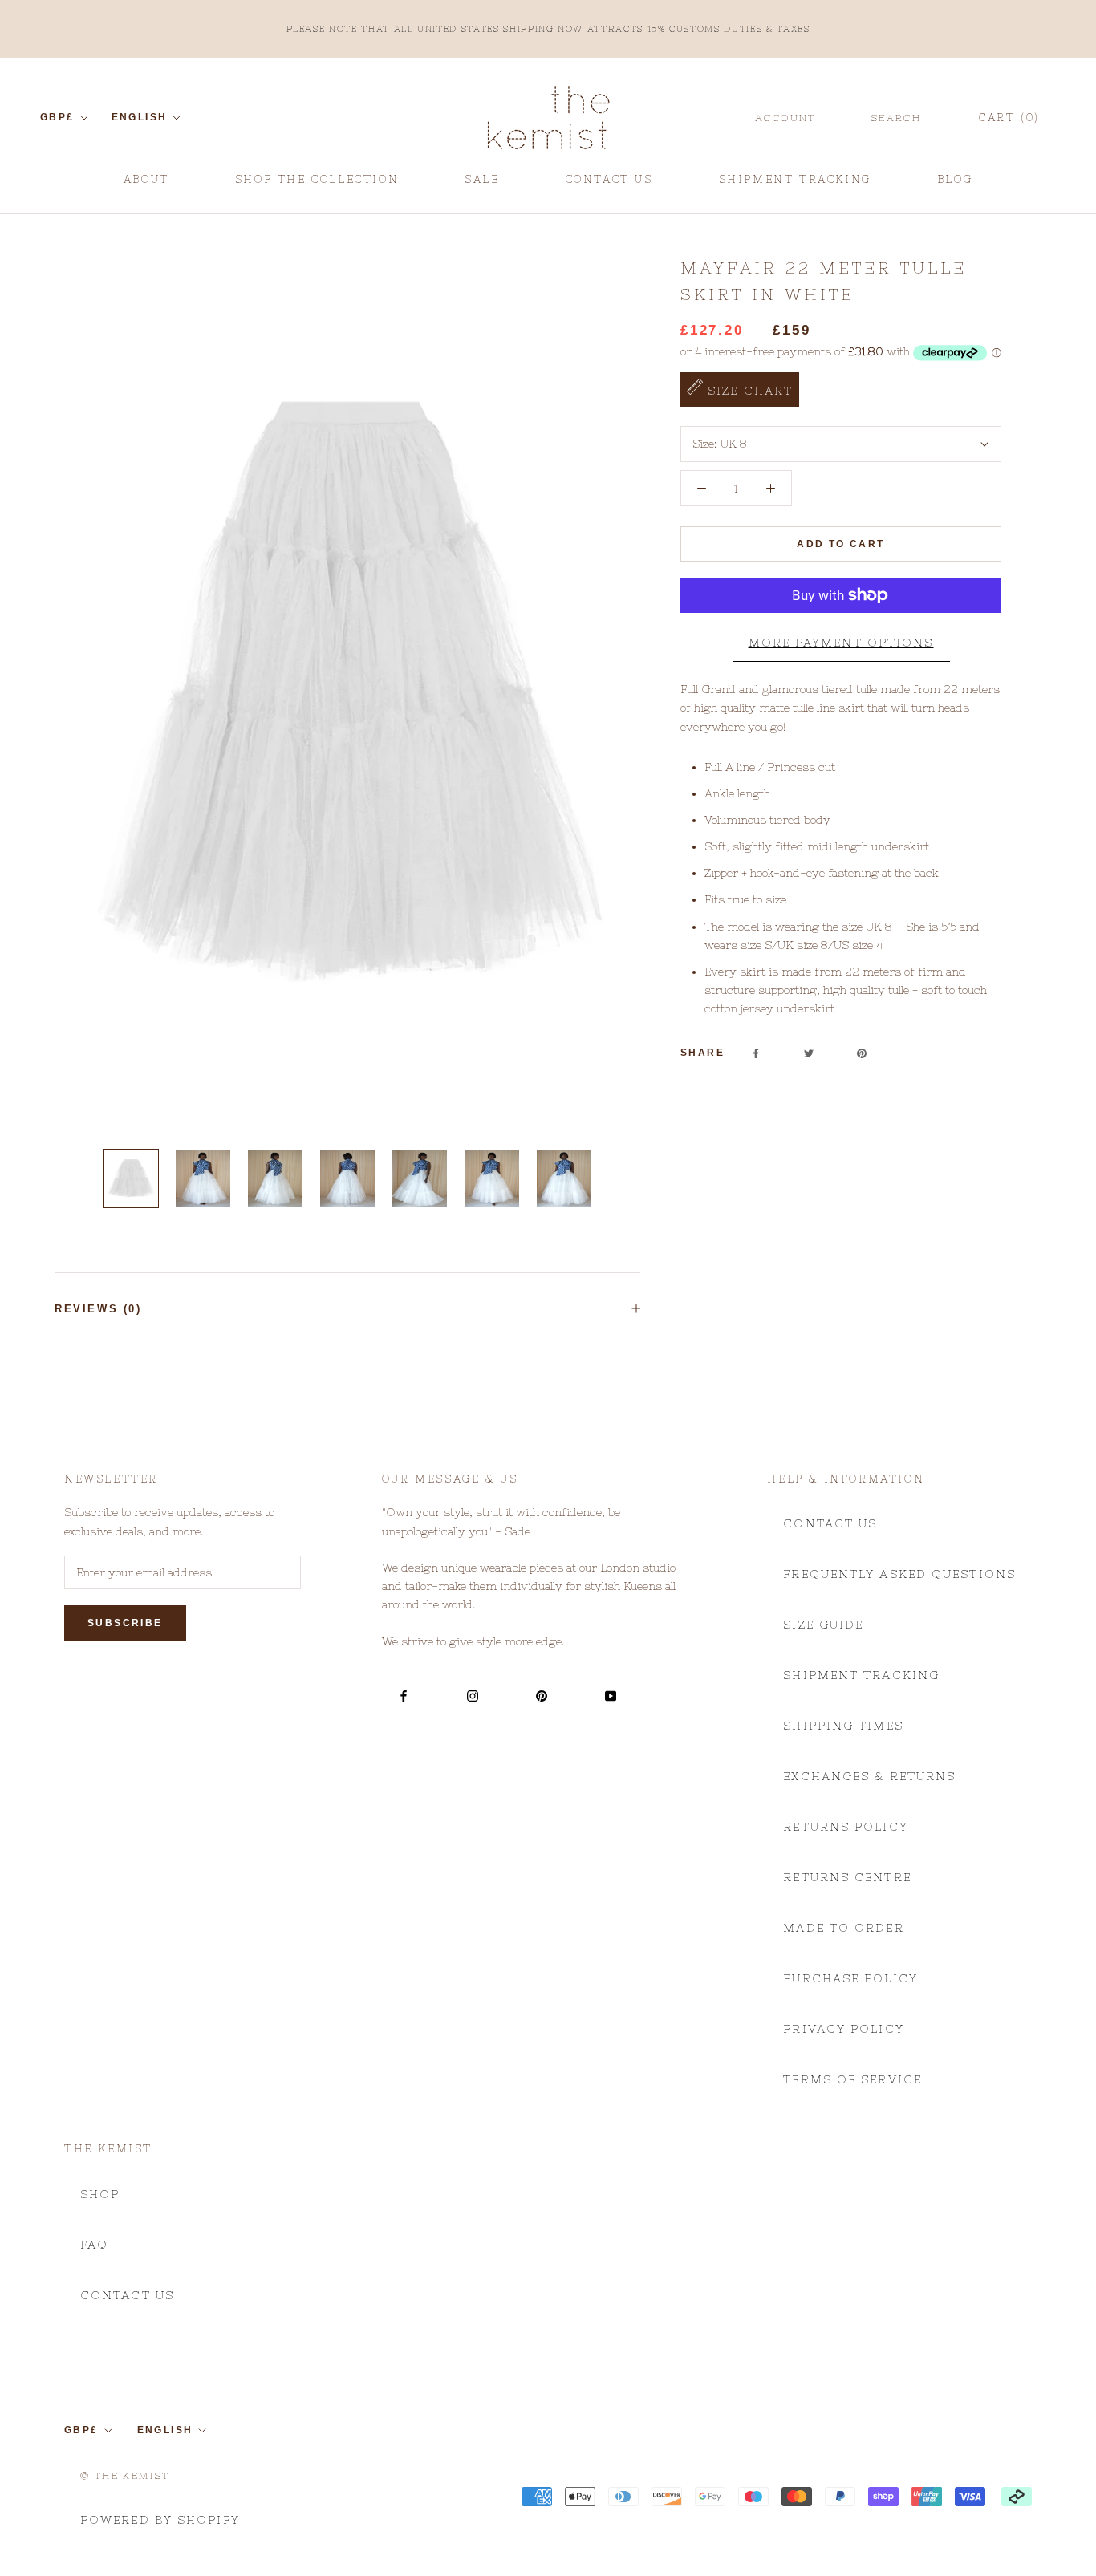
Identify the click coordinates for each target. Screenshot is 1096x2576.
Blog (955, 185)
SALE (482, 185)
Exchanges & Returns (869, 1776)
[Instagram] (473, 1695)
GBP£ (57, 117)
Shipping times (843, 1726)
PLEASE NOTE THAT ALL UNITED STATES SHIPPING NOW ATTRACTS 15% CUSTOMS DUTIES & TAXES (548, 29)
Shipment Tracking (861, 1675)
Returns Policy (845, 1827)
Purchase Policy (850, 1978)
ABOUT (146, 185)
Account (785, 118)
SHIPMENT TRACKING (795, 185)
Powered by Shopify (160, 2520)
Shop (100, 2194)
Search (896, 118)
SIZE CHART (748, 391)
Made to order (843, 1928)
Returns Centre (847, 1877)
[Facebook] (756, 1053)
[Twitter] (809, 1053)
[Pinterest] (862, 1053)
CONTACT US (609, 185)
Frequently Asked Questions (899, 1574)
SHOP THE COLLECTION (317, 179)
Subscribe (125, 1623)
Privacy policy (843, 2029)
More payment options (841, 643)
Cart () (1009, 118)
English (140, 117)
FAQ (94, 2245)
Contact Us (830, 1523)
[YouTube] (611, 1695)
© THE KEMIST (125, 2476)
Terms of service (852, 2079)
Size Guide (823, 1625)
